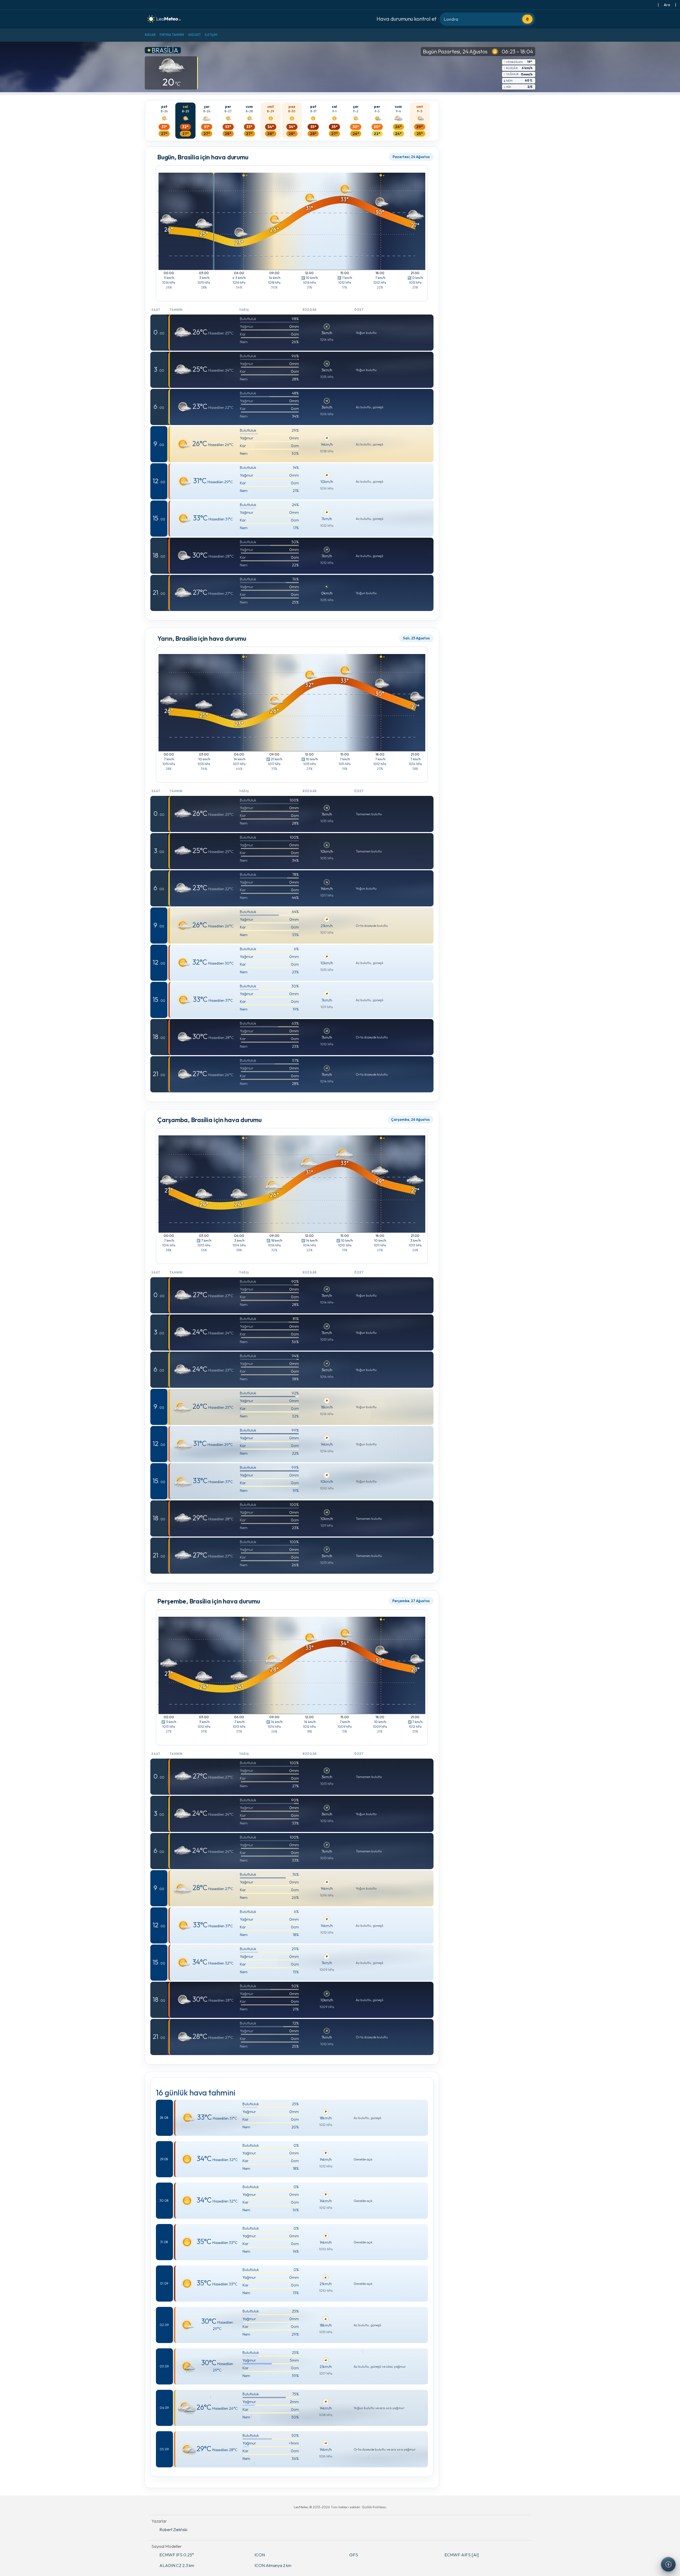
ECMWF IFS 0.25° (177, 2555)
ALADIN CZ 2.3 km (177, 2565)
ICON (260, 2555)
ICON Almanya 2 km (273, 2565)
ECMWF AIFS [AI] (462, 2555)
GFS (354, 2555)
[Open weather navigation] (668, 2564)
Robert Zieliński (173, 2530)
